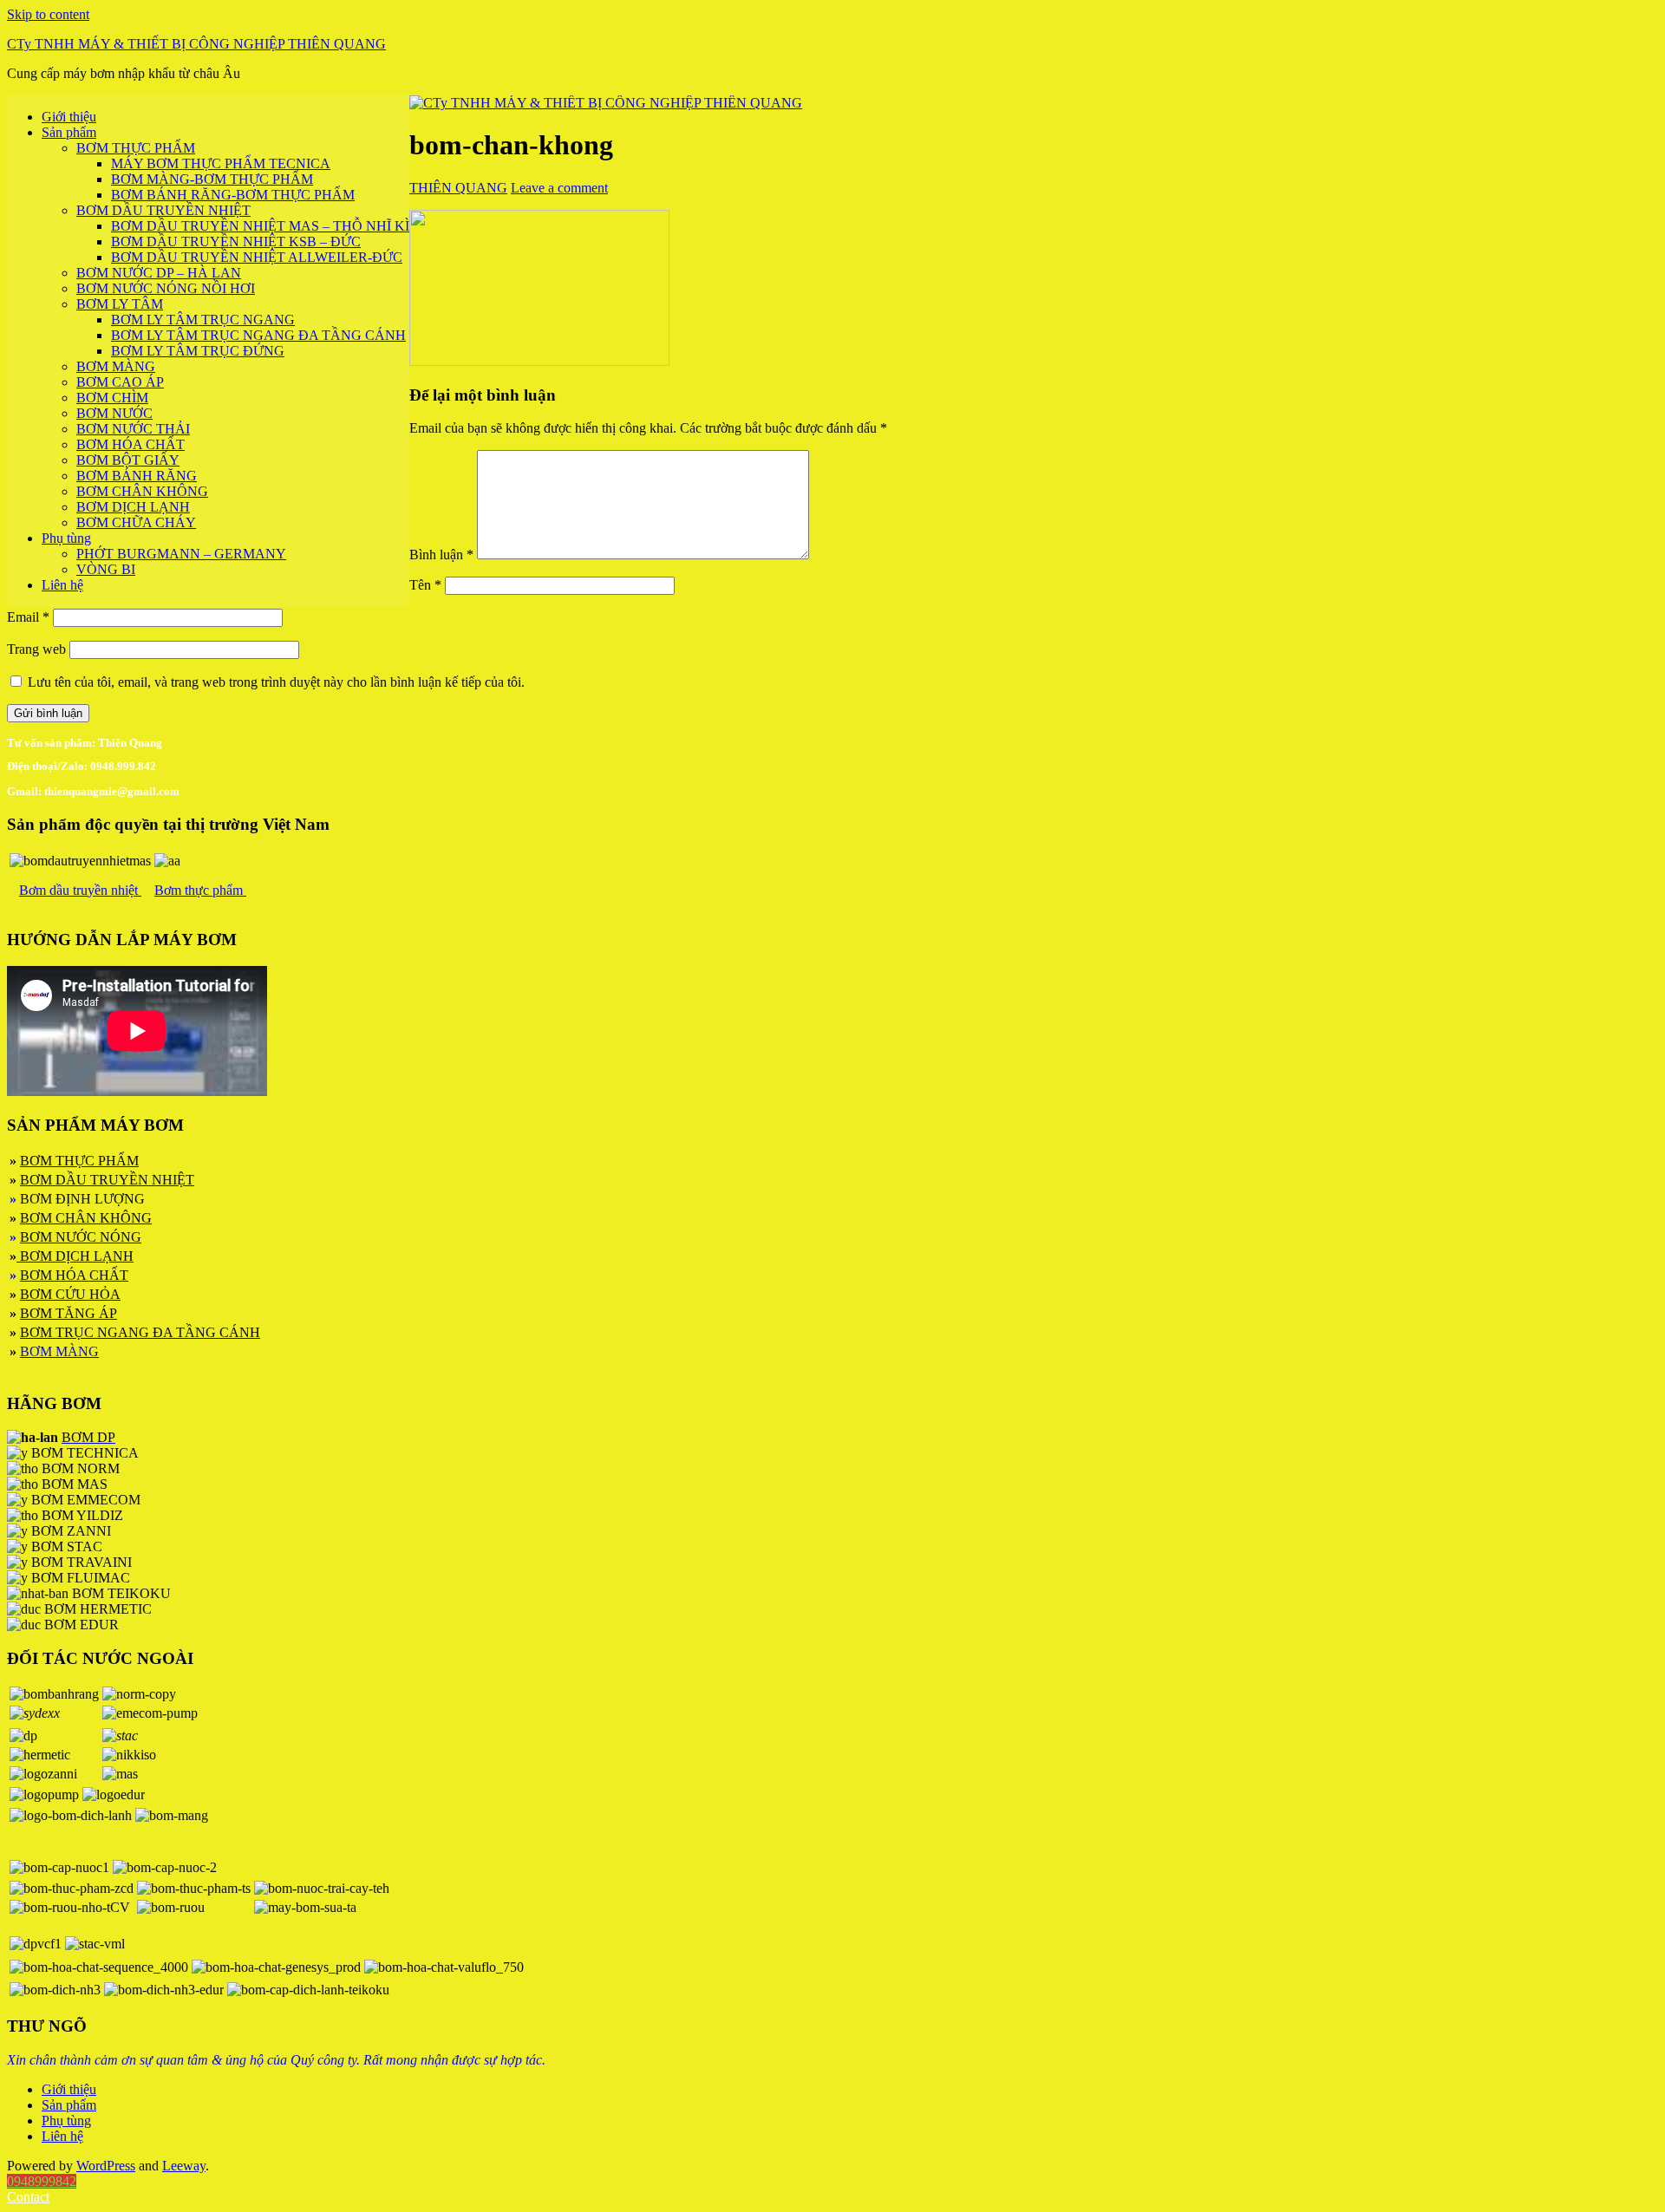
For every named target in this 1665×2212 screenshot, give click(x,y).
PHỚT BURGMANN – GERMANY (181, 554)
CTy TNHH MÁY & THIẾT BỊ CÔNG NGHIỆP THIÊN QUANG (196, 44)
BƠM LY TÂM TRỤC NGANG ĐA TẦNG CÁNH (258, 335)
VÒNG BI (106, 569)
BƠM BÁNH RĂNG (137, 476)
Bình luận (441, 555)
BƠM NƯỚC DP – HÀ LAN (159, 273)
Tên (425, 585)
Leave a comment (559, 188)
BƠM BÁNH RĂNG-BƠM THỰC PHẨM (233, 195)
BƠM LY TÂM (120, 304)
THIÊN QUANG (458, 188)
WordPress (106, 2166)
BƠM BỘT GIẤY (128, 460)
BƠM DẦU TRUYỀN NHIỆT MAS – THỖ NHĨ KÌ (260, 226)
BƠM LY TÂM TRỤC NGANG (203, 320)
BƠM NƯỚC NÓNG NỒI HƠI (166, 288)
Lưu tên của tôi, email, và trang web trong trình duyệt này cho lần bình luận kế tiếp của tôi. (276, 682)
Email (28, 617)
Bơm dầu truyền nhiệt (80, 890)
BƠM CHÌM (112, 398)
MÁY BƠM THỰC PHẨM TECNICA (221, 163)
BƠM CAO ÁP (120, 382)
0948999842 (42, 2181)
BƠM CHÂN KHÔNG (142, 491)
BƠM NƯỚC (114, 413)
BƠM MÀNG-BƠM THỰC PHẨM (212, 179)
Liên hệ (62, 585)
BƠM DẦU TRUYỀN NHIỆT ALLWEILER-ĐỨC (257, 257)
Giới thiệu (69, 117)
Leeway (184, 2166)
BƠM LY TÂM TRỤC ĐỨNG (198, 351)
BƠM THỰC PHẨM (136, 148)
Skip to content (48, 14)
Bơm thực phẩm (200, 890)
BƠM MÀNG (116, 366)
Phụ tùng (66, 538)
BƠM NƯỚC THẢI (133, 429)
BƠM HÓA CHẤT (131, 444)
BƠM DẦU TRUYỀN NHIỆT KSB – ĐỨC (236, 241)
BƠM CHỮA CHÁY (136, 522)
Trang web (36, 649)
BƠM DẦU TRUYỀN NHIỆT (163, 210)
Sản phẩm (69, 132)
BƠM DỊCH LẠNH (133, 507)
